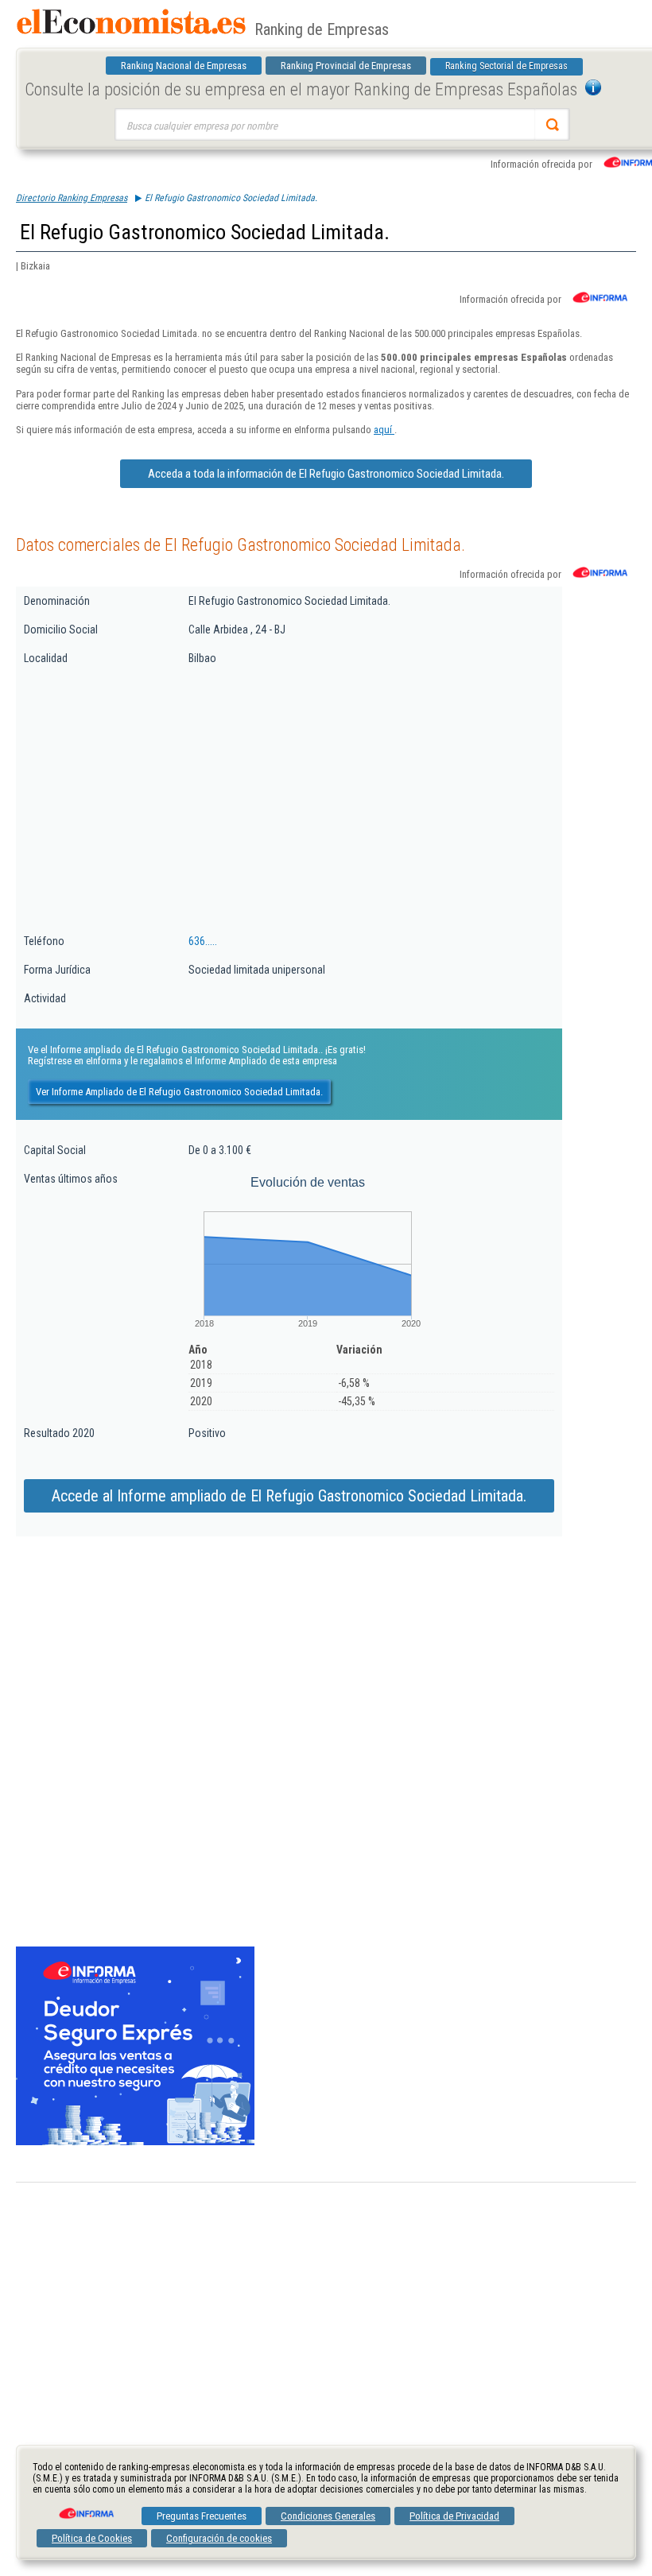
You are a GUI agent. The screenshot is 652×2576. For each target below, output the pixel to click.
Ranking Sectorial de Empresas (506, 66)
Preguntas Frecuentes (202, 2516)
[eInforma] (85, 2508)
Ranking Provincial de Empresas (346, 66)
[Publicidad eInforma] (135, 2142)
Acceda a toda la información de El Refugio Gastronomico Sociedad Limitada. (326, 474)
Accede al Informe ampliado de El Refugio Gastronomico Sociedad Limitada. (289, 1496)
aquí (384, 430)
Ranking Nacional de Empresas (184, 66)
